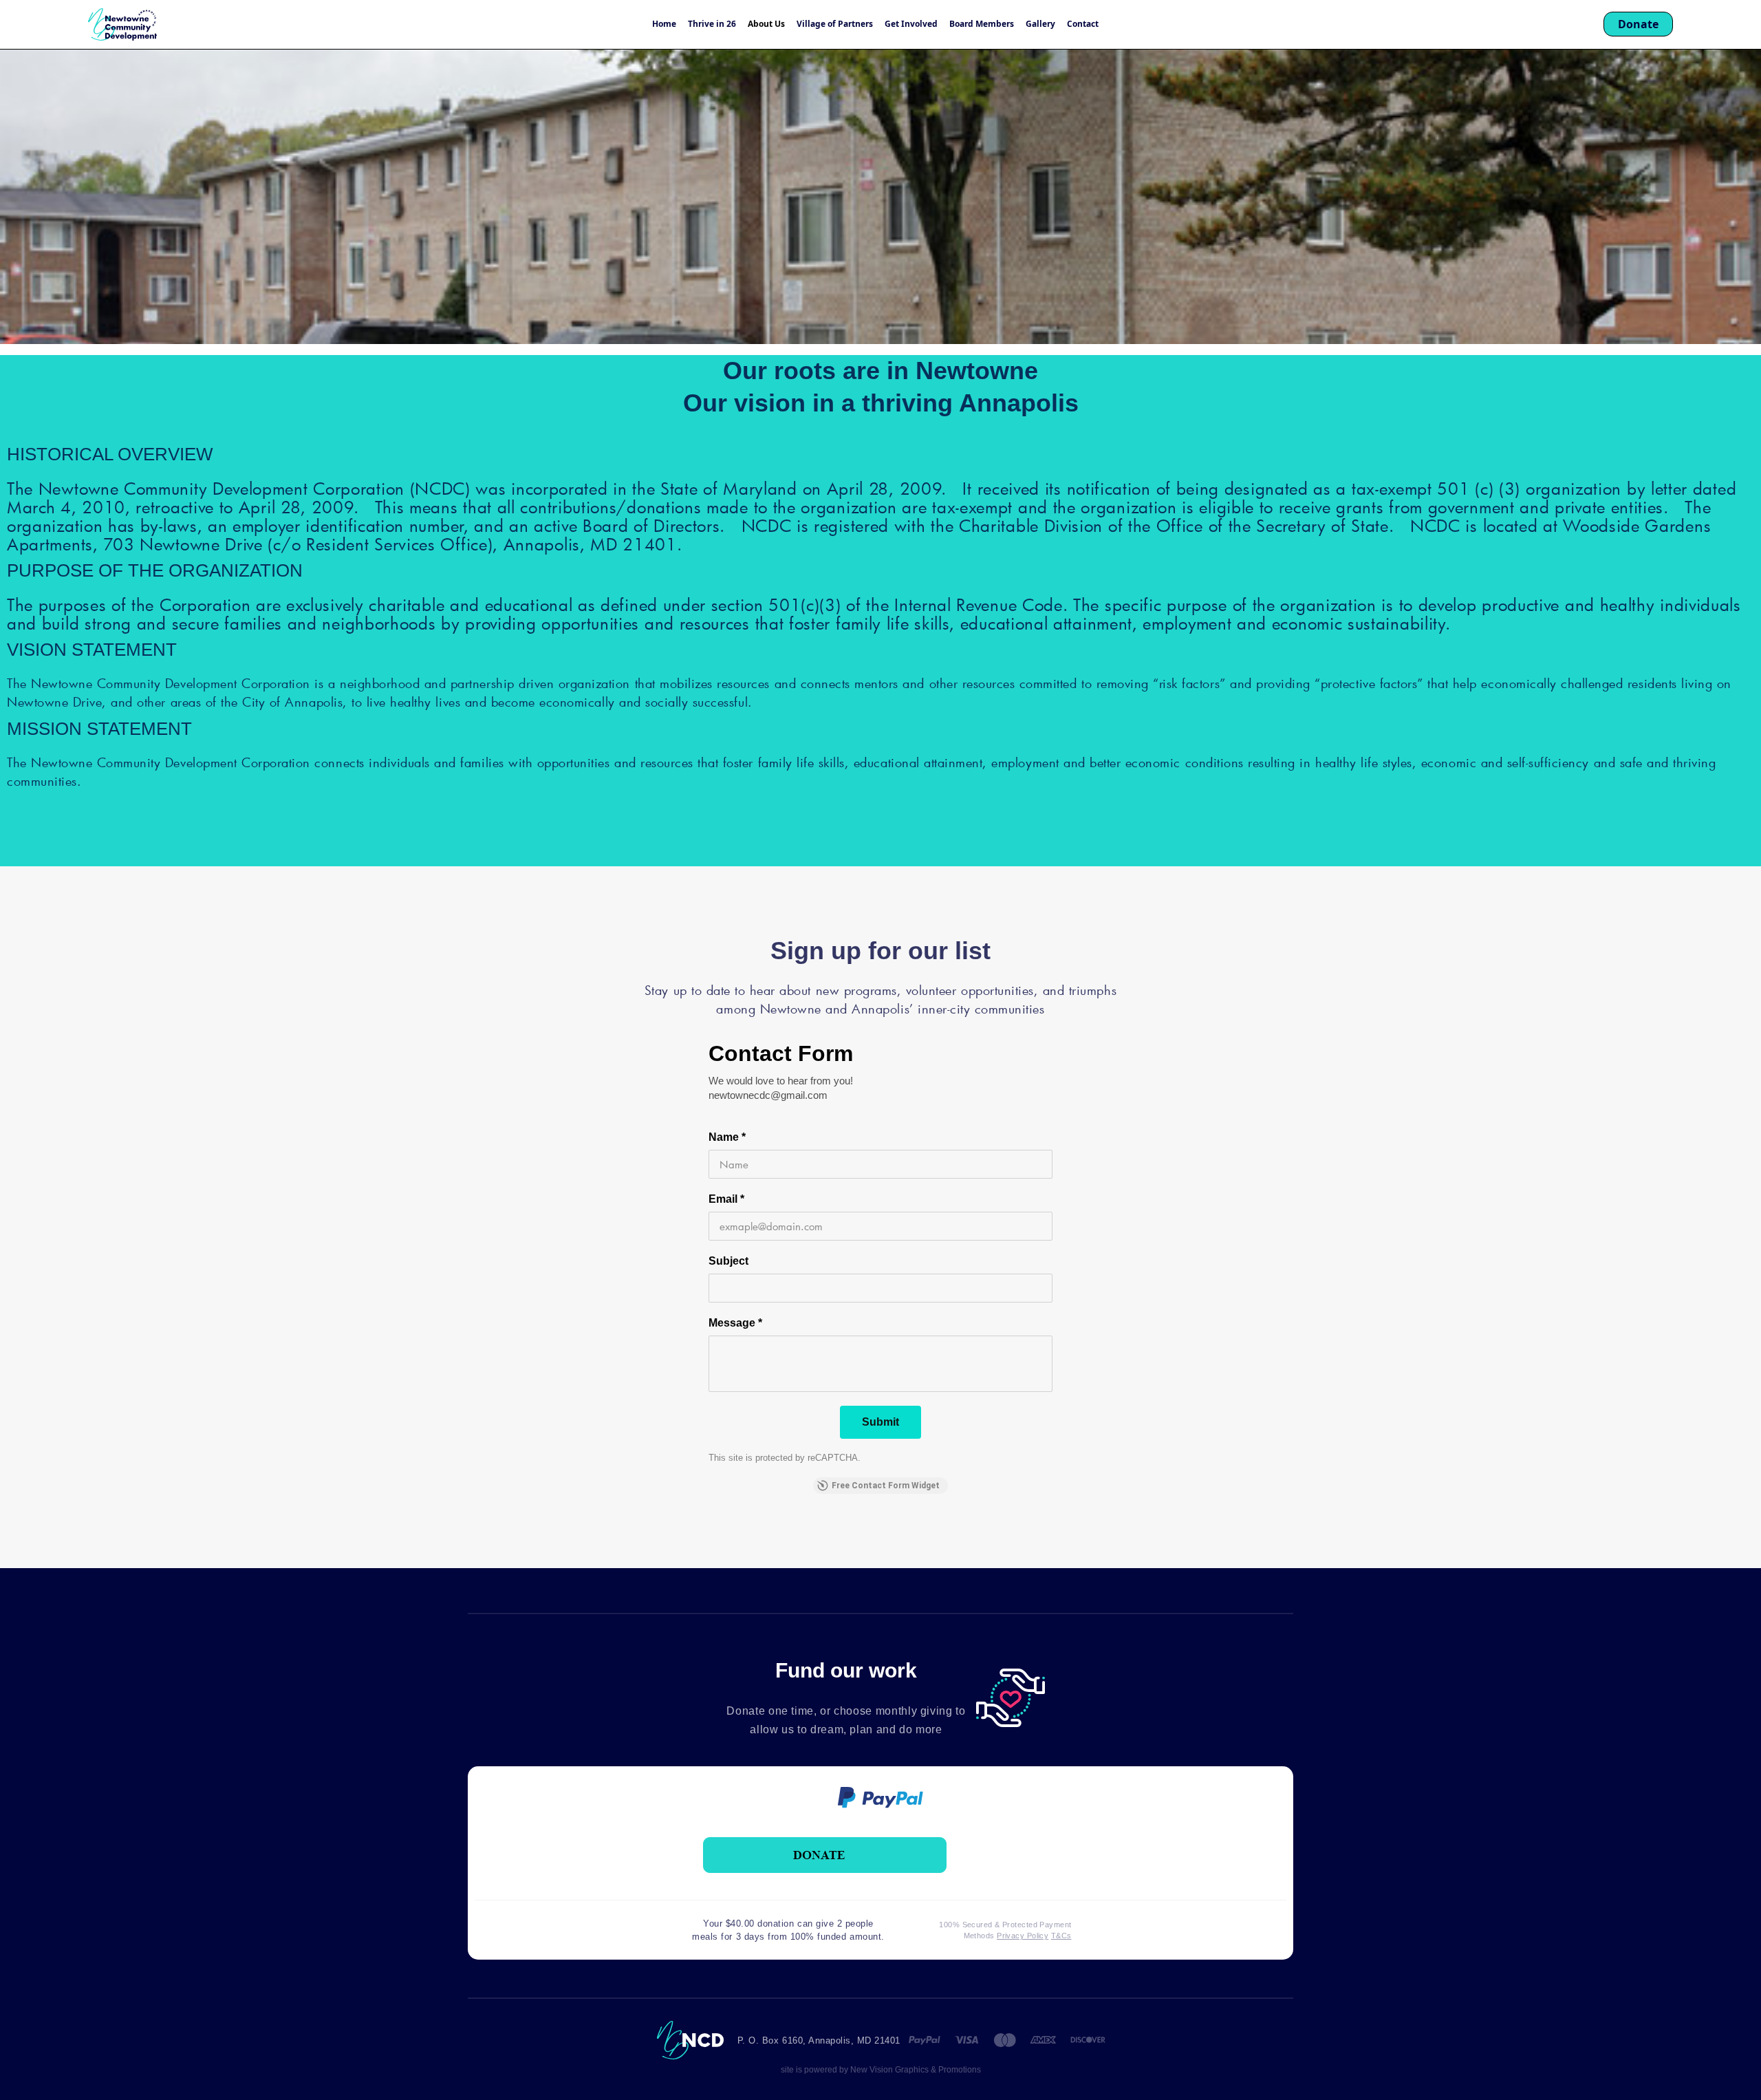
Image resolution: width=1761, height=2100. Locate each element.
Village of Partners (835, 24)
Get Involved (911, 24)
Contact (1083, 24)
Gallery (1040, 24)
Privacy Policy (1023, 1936)
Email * (726, 1199)
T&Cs (1061, 1936)
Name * (727, 1137)
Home (664, 24)
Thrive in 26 (712, 24)
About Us (766, 24)
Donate (1638, 24)
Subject (728, 1261)
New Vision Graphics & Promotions (915, 2070)
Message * (735, 1323)
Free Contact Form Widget (886, 1486)
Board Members (982, 24)
